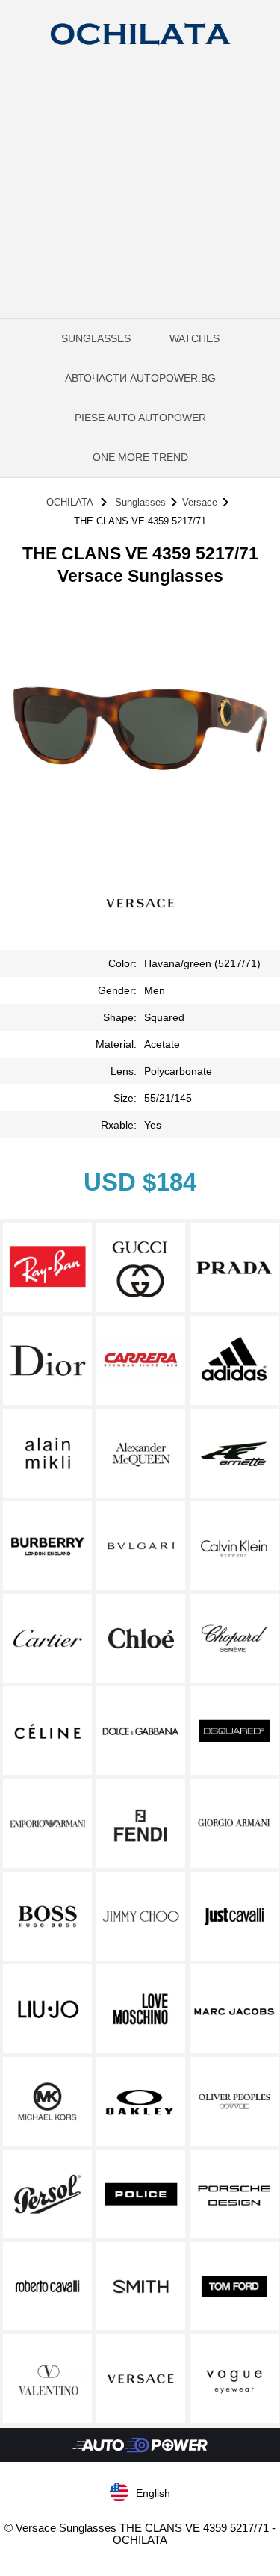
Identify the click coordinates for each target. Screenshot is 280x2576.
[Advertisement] (140, 211)
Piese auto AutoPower (140, 418)
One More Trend (140, 457)
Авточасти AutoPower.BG (140, 378)
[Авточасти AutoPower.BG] (140, 2458)
